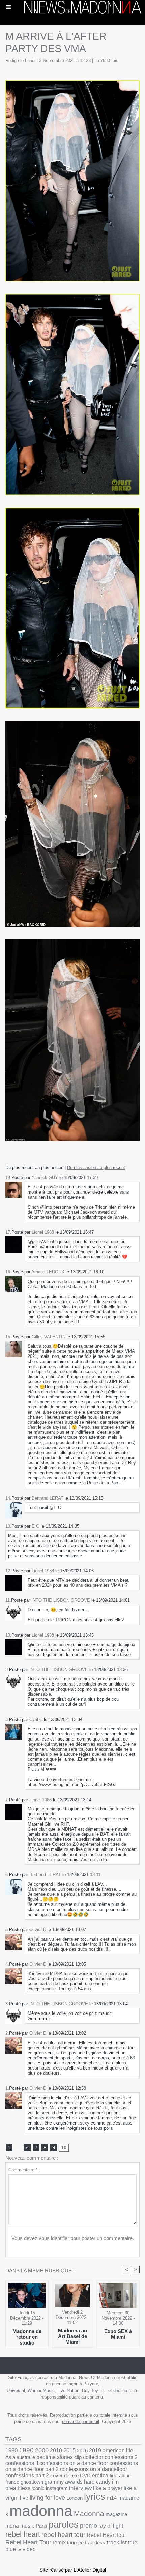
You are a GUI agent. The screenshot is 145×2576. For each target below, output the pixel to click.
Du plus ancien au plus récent (96, 1167)
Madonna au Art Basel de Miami (72, 2336)
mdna (12, 2526)
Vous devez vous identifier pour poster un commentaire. (73, 2238)
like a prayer (108, 2488)
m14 (112, 2498)
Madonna (89, 2513)
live (24, 2498)
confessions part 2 (27, 2475)
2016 (82, 2451)
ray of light (111, 2526)
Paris (41, 2526)
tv (19, 2549)
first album (121, 2476)
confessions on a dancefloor (94, 2469)
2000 (42, 2450)
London (75, 2498)
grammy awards (64, 2482)
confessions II (22, 2463)
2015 (69, 2451)
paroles (64, 2525)
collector (93, 2457)
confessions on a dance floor (74, 2463)
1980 (11, 2450)
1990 (26, 2450)
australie (26, 2457)
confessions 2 (121, 2457)
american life (118, 2451)
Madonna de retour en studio (27, 2337)
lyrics (95, 2497)
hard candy (97, 2482)
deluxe (71, 2476)
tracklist (117, 2542)
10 (64, 2148)
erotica (100, 2476)
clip (78, 2457)
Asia (10, 2457)
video (29, 2549)
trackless (95, 2542)
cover (56, 2476)
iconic (38, 2488)
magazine (116, 2514)
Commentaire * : (24, 2170)
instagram (57, 2488)
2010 (56, 2450)
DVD (85, 2476)
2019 (95, 2451)
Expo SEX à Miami (118, 2334)
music (27, 2526)
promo (89, 2526)
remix (59, 2542)
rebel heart (23, 2534)
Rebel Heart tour (106, 2535)
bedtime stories (55, 2457)
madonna (41, 2511)
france (12, 2482)
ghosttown (32, 2482)
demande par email (81, 2422)
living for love (47, 2498)
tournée (75, 2542)
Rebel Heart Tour (28, 2542)
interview (80, 2488)
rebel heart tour (63, 2535)
